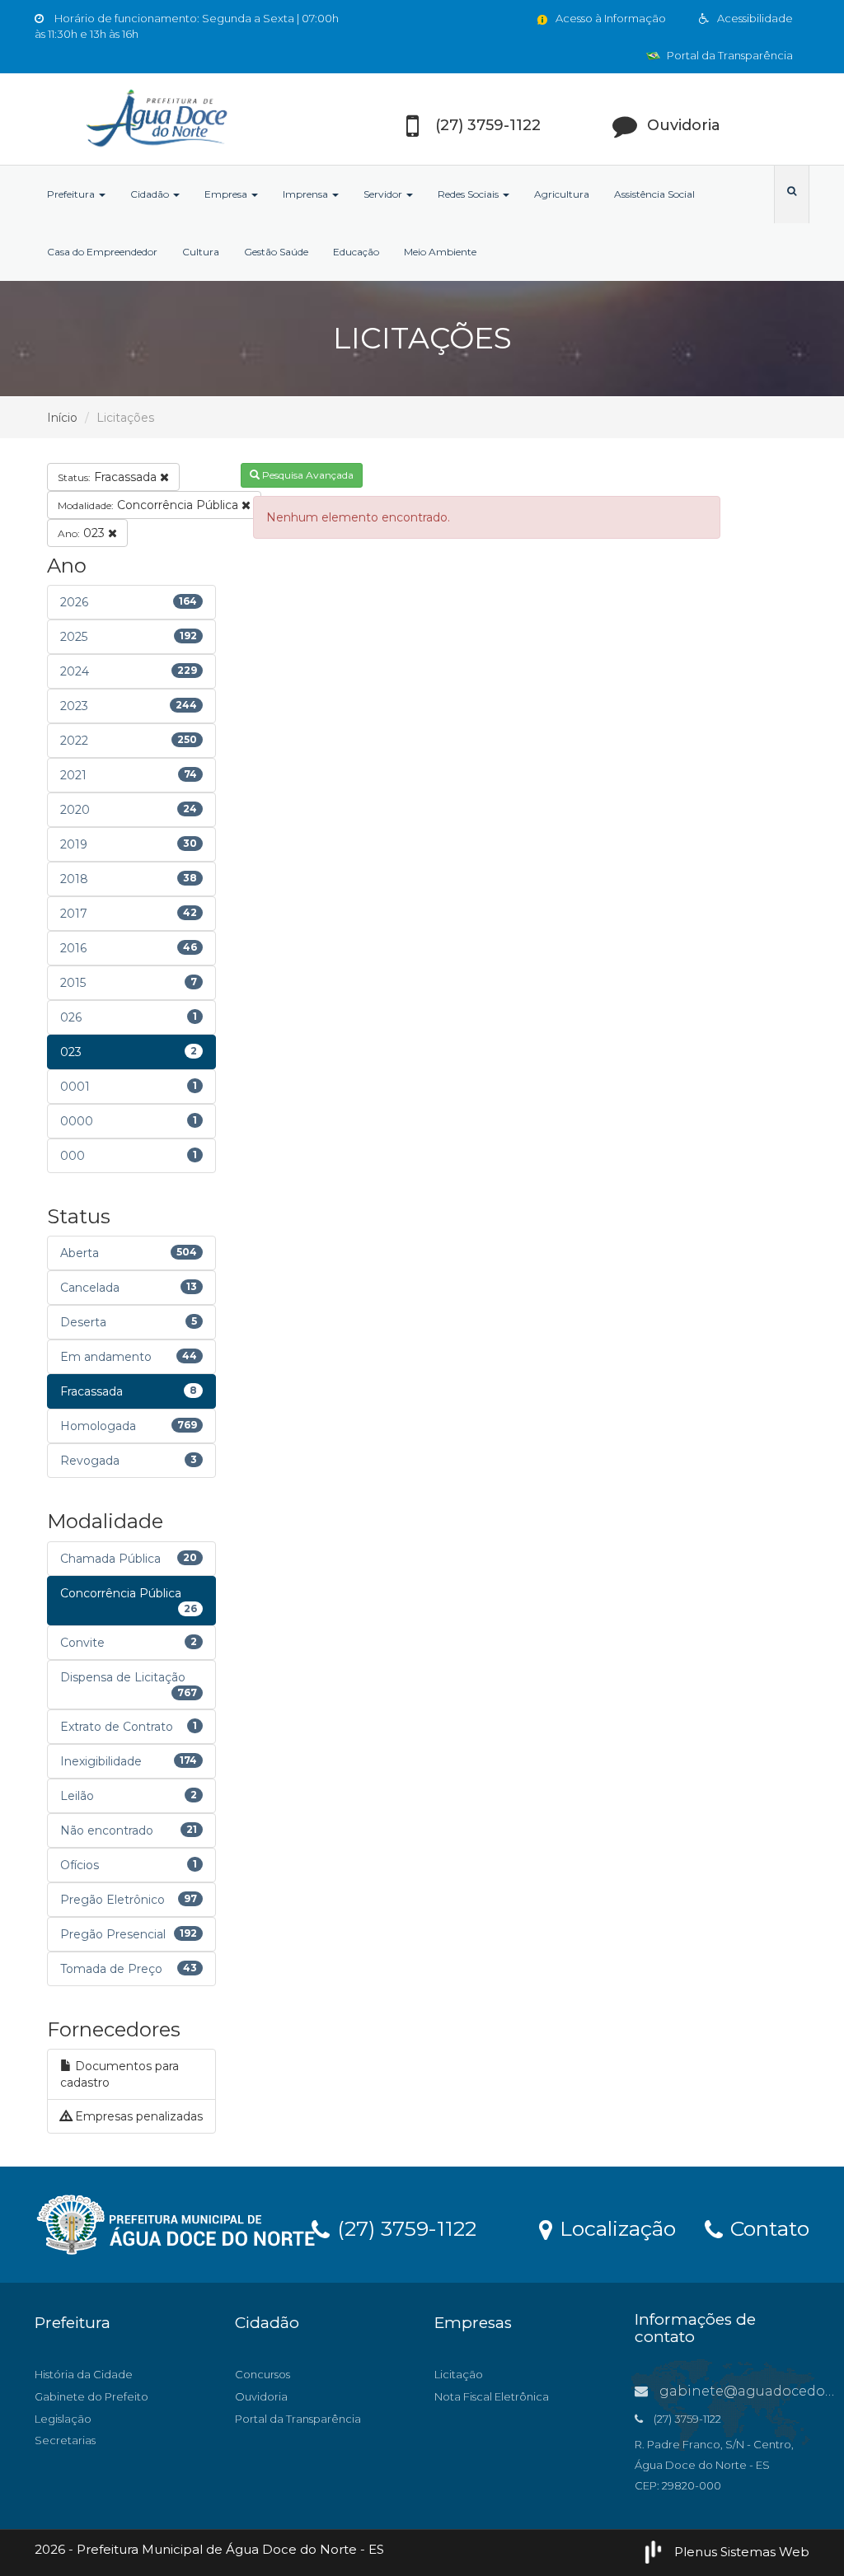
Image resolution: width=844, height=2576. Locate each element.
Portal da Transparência (729, 55)
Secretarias (65, 2440)
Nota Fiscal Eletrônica (492, 2396)
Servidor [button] (384, 194)
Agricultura (562, 194)
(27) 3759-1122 (404, 2228)
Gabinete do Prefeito (91, 2396)
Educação (356, 252)
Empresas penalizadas (137, 2116)
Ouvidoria (261, 2396)
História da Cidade (84, 2374)
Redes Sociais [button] (469, 194)
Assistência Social (654, 194)
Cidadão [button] (151, 194)
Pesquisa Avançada (307, 475)
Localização (615, 2228)
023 (83, 533)
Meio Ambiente (440, 252)
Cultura (201, 252)
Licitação (459, 2374)
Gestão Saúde (276, 252)
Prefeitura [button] (72, 194)
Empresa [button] (227, 194)
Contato (767, 2228)
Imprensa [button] (307, 194)
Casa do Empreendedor (102, 252)
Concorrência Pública (150, 505)
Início (62, 418)
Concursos (263, 2374)
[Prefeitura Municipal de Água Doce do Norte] (155, 119)
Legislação (63, 2419)
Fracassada (109, 477)
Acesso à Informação (610, 18)
